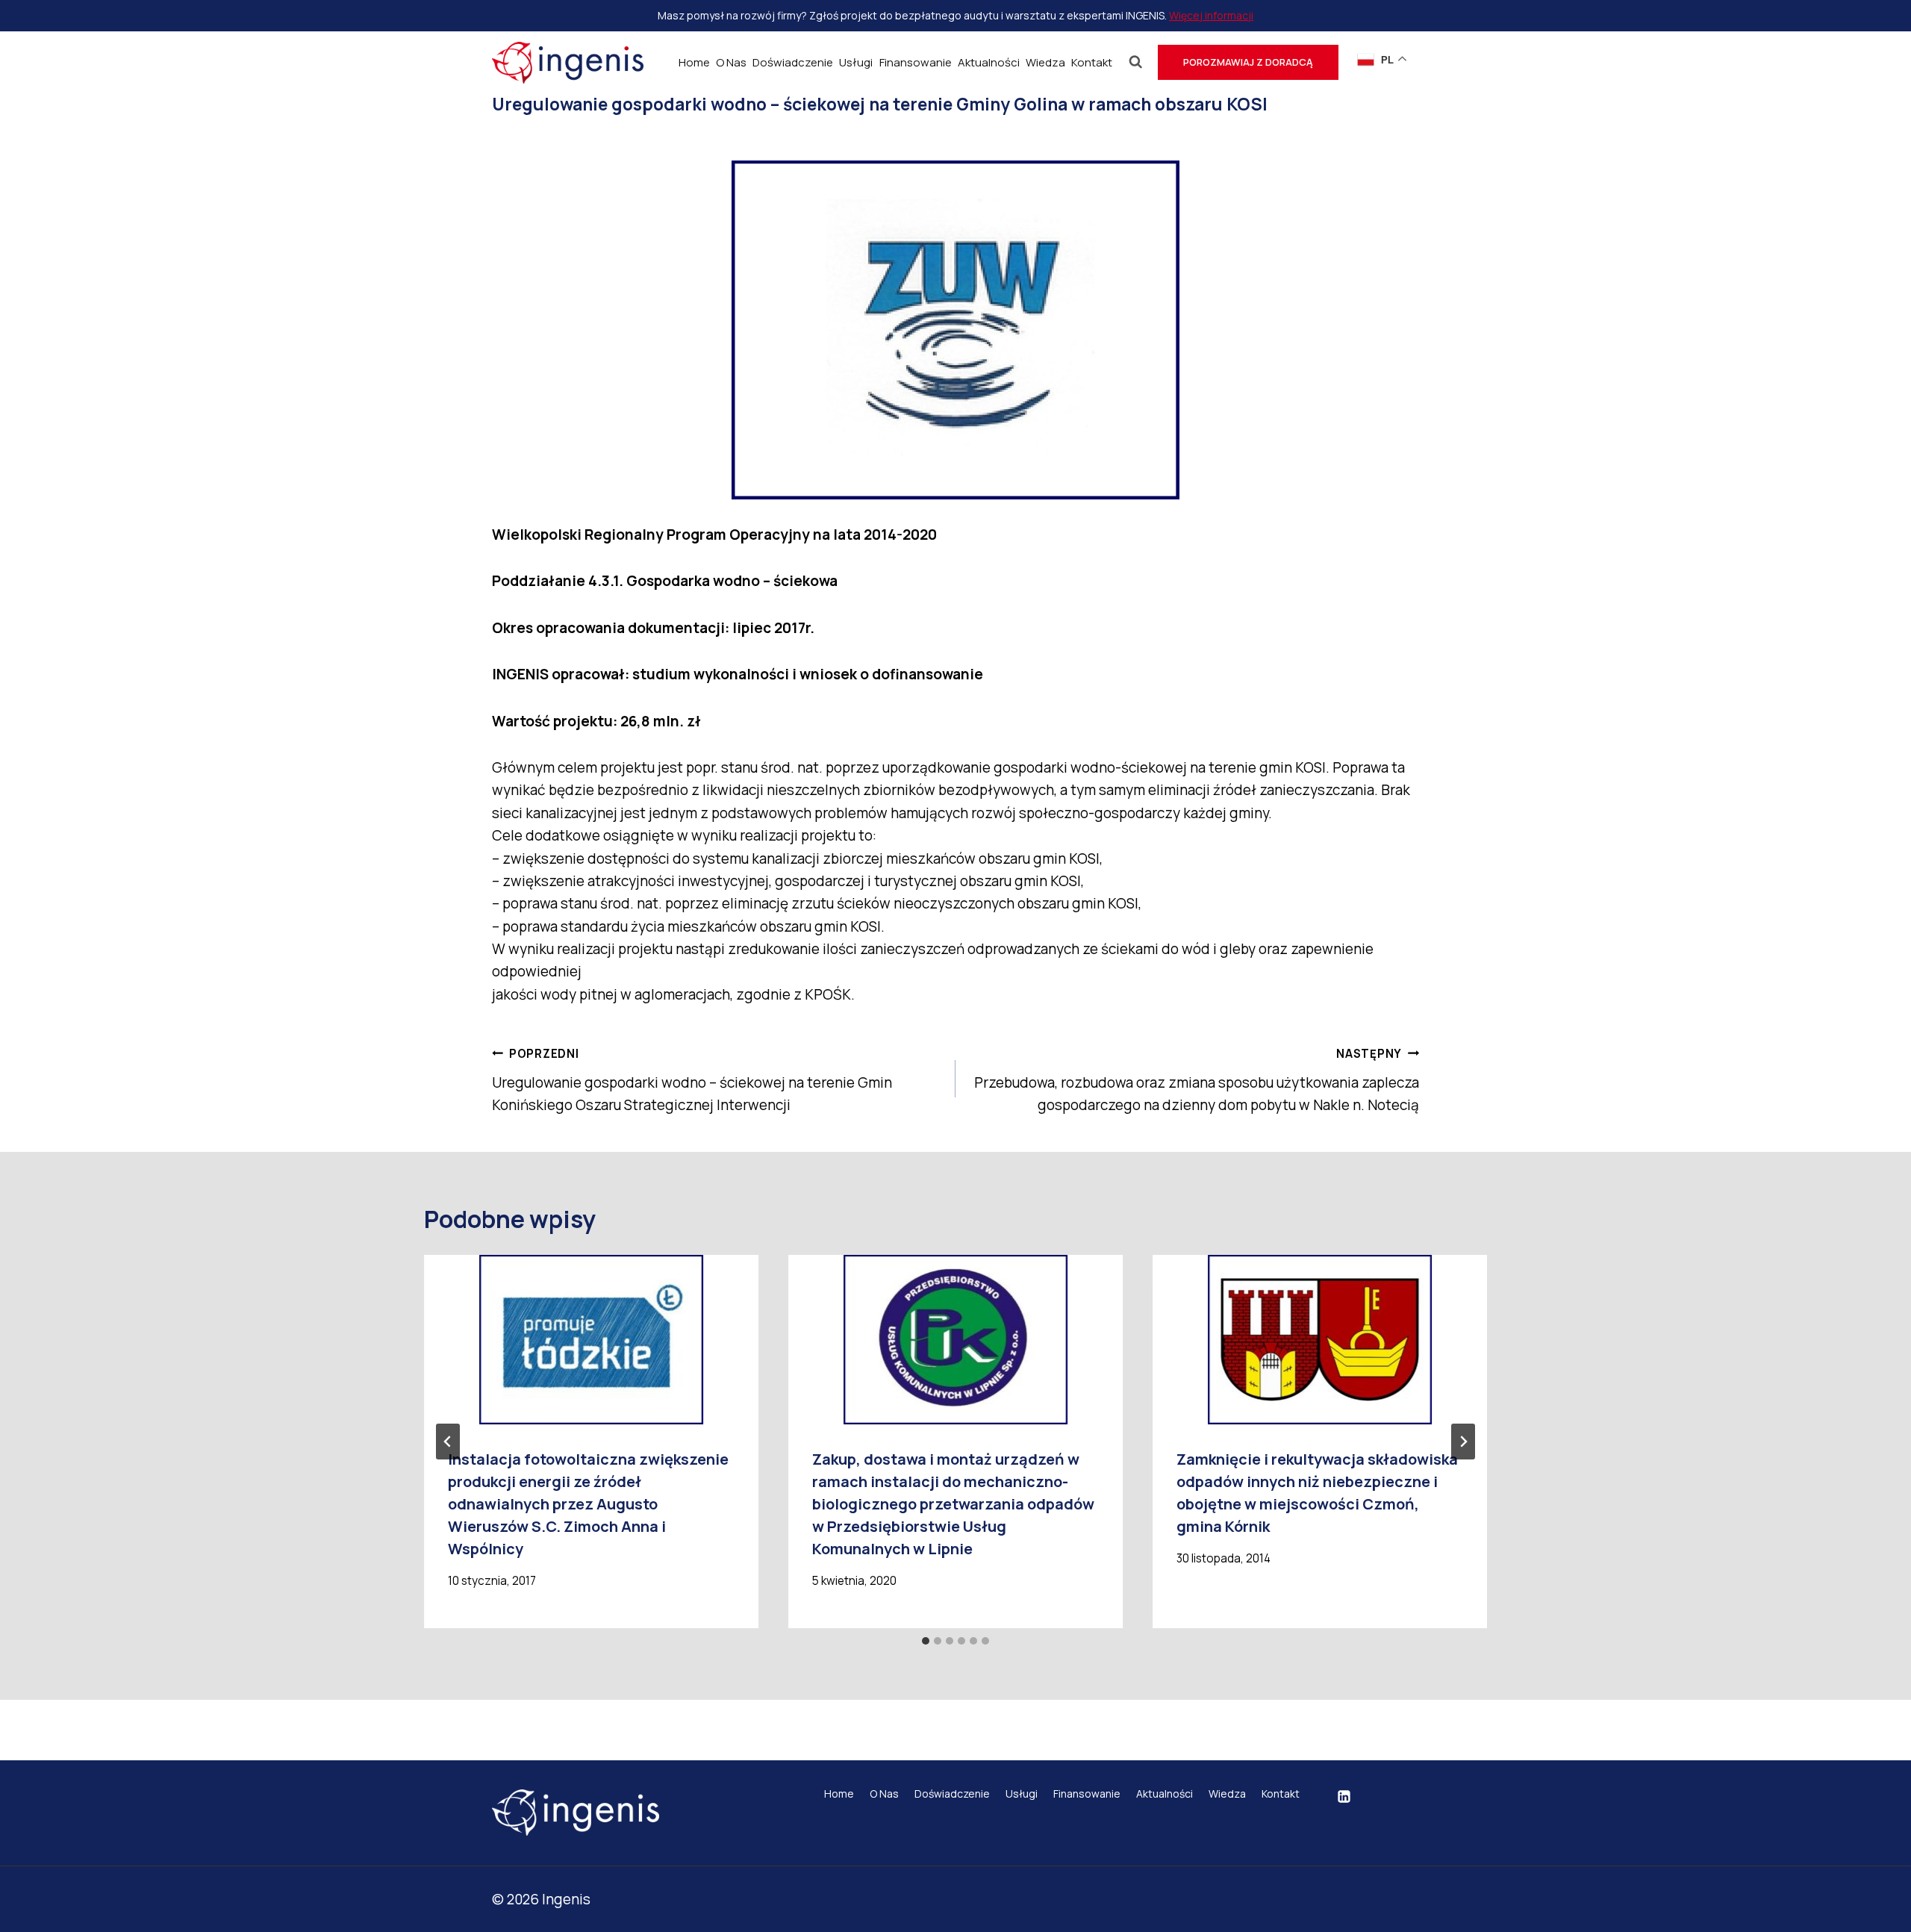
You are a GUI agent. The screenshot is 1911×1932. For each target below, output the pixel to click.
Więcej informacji (1211, 15)
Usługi (856, 62)
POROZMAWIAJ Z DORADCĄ (1248, 62)
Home (694, 62)
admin (540, 137)
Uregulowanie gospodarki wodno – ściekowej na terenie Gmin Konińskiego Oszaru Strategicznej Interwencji (692, 1080)
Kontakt (1092, 62)
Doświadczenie (793, 62)
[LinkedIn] (1344, 1797)
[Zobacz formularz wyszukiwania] (1136, 62)
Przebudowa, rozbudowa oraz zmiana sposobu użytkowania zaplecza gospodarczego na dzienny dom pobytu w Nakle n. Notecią (1197, 1080)
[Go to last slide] (448, 1442)
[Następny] (1463, 1442)
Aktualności (989, 62)
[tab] (926, 1641)
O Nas (731, 62)
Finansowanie (916, 62)
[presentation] (591, 1340)
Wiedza (1045, 62)
